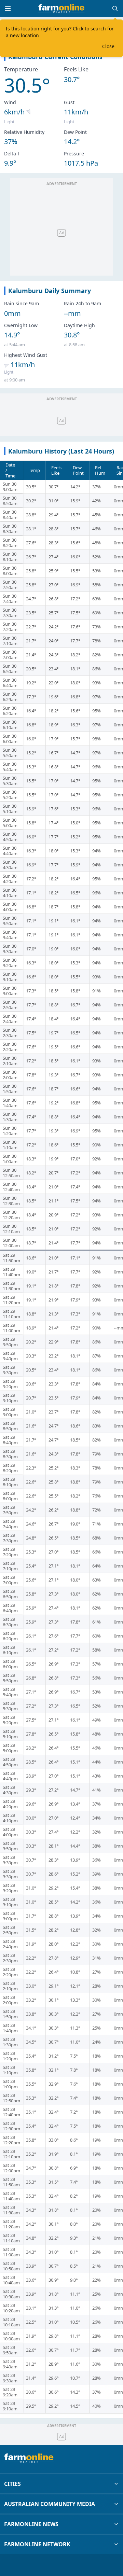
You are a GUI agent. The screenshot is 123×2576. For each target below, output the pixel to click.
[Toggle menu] (8, 9)
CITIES (12, 2484)
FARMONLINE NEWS (31, 2524)
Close (108, 46)
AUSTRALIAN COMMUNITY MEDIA (50, 2504)
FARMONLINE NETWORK (37, 2544)
